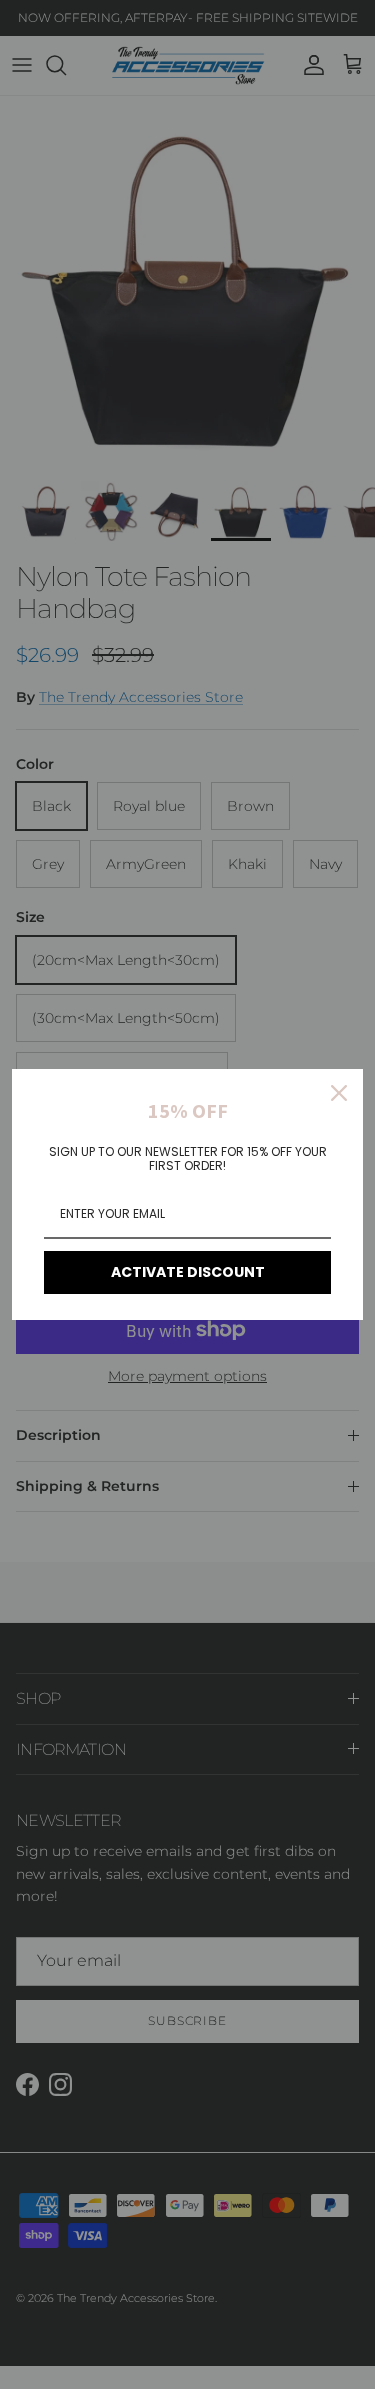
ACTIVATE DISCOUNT (188, 1272)
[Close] (339, 1093)
